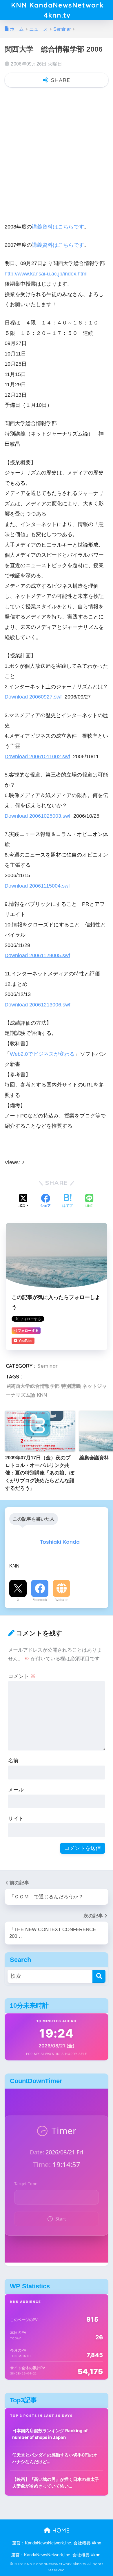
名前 (13, 1760)
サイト (16, 1818)
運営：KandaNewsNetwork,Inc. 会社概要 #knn (57, 2543)
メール (16, 1789)
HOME (60, 2530)
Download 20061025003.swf (38, 816)
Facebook (40, 1600)
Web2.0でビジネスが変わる (42, 1054)
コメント (22, 1676)
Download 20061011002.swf (37, 756)
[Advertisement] (57, 152)
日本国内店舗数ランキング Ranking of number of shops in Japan (50, 2434)
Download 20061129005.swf (37, 955)
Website (61, 1600)
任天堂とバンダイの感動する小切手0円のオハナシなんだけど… (55, 2458)
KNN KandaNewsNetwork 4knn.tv (57, 10)
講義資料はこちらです (58, 227)
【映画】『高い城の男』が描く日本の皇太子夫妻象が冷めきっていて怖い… (56, 2483)
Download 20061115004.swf (37, 886)
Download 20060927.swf (33, 697)
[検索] (99, 1976)
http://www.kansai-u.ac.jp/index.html (46, 274)
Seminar (48, 1366)
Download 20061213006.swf (38, 1005)
